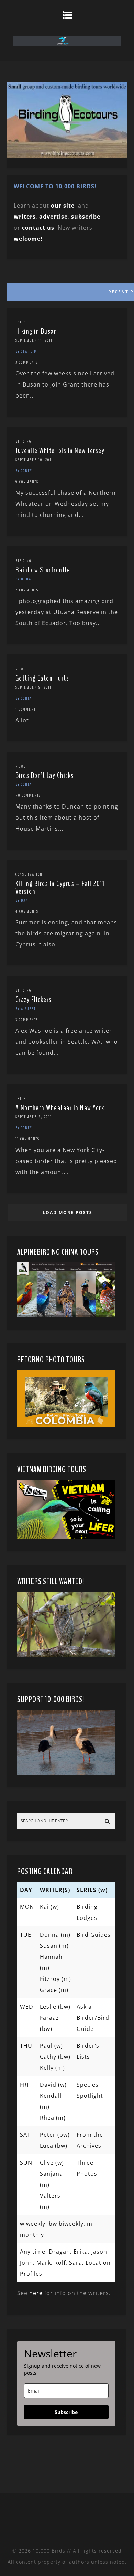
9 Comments (27, 482)
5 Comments (27, 590)
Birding (23, 441)
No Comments (28, 795)
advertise (53, 217)
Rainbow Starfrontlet (44, 570)
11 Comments (27, 1139)
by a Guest (26, 1009)
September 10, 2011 (34, 460)
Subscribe (66, 2412)
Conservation (29, 874)
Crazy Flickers (34, 1000)
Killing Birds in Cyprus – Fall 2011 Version (60, 888)
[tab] (67, 290)
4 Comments (27, 911)
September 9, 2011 (33, 687)
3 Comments (27, 362)
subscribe (86, 217)
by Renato (25, 579)
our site (63, 206)
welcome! (28, 239)
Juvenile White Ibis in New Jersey (60, 451)
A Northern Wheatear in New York (60, 1108)
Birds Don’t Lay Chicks (45, 775)
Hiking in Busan (36, 331)
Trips (21, 322)
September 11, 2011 (34, 340)
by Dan (22, 900)
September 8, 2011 (34, 1117)
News (21, 669)
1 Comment (26, 709)
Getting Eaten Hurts (42, 678)
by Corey (24, 471)
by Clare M (26, 351)
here (36, 2293)
